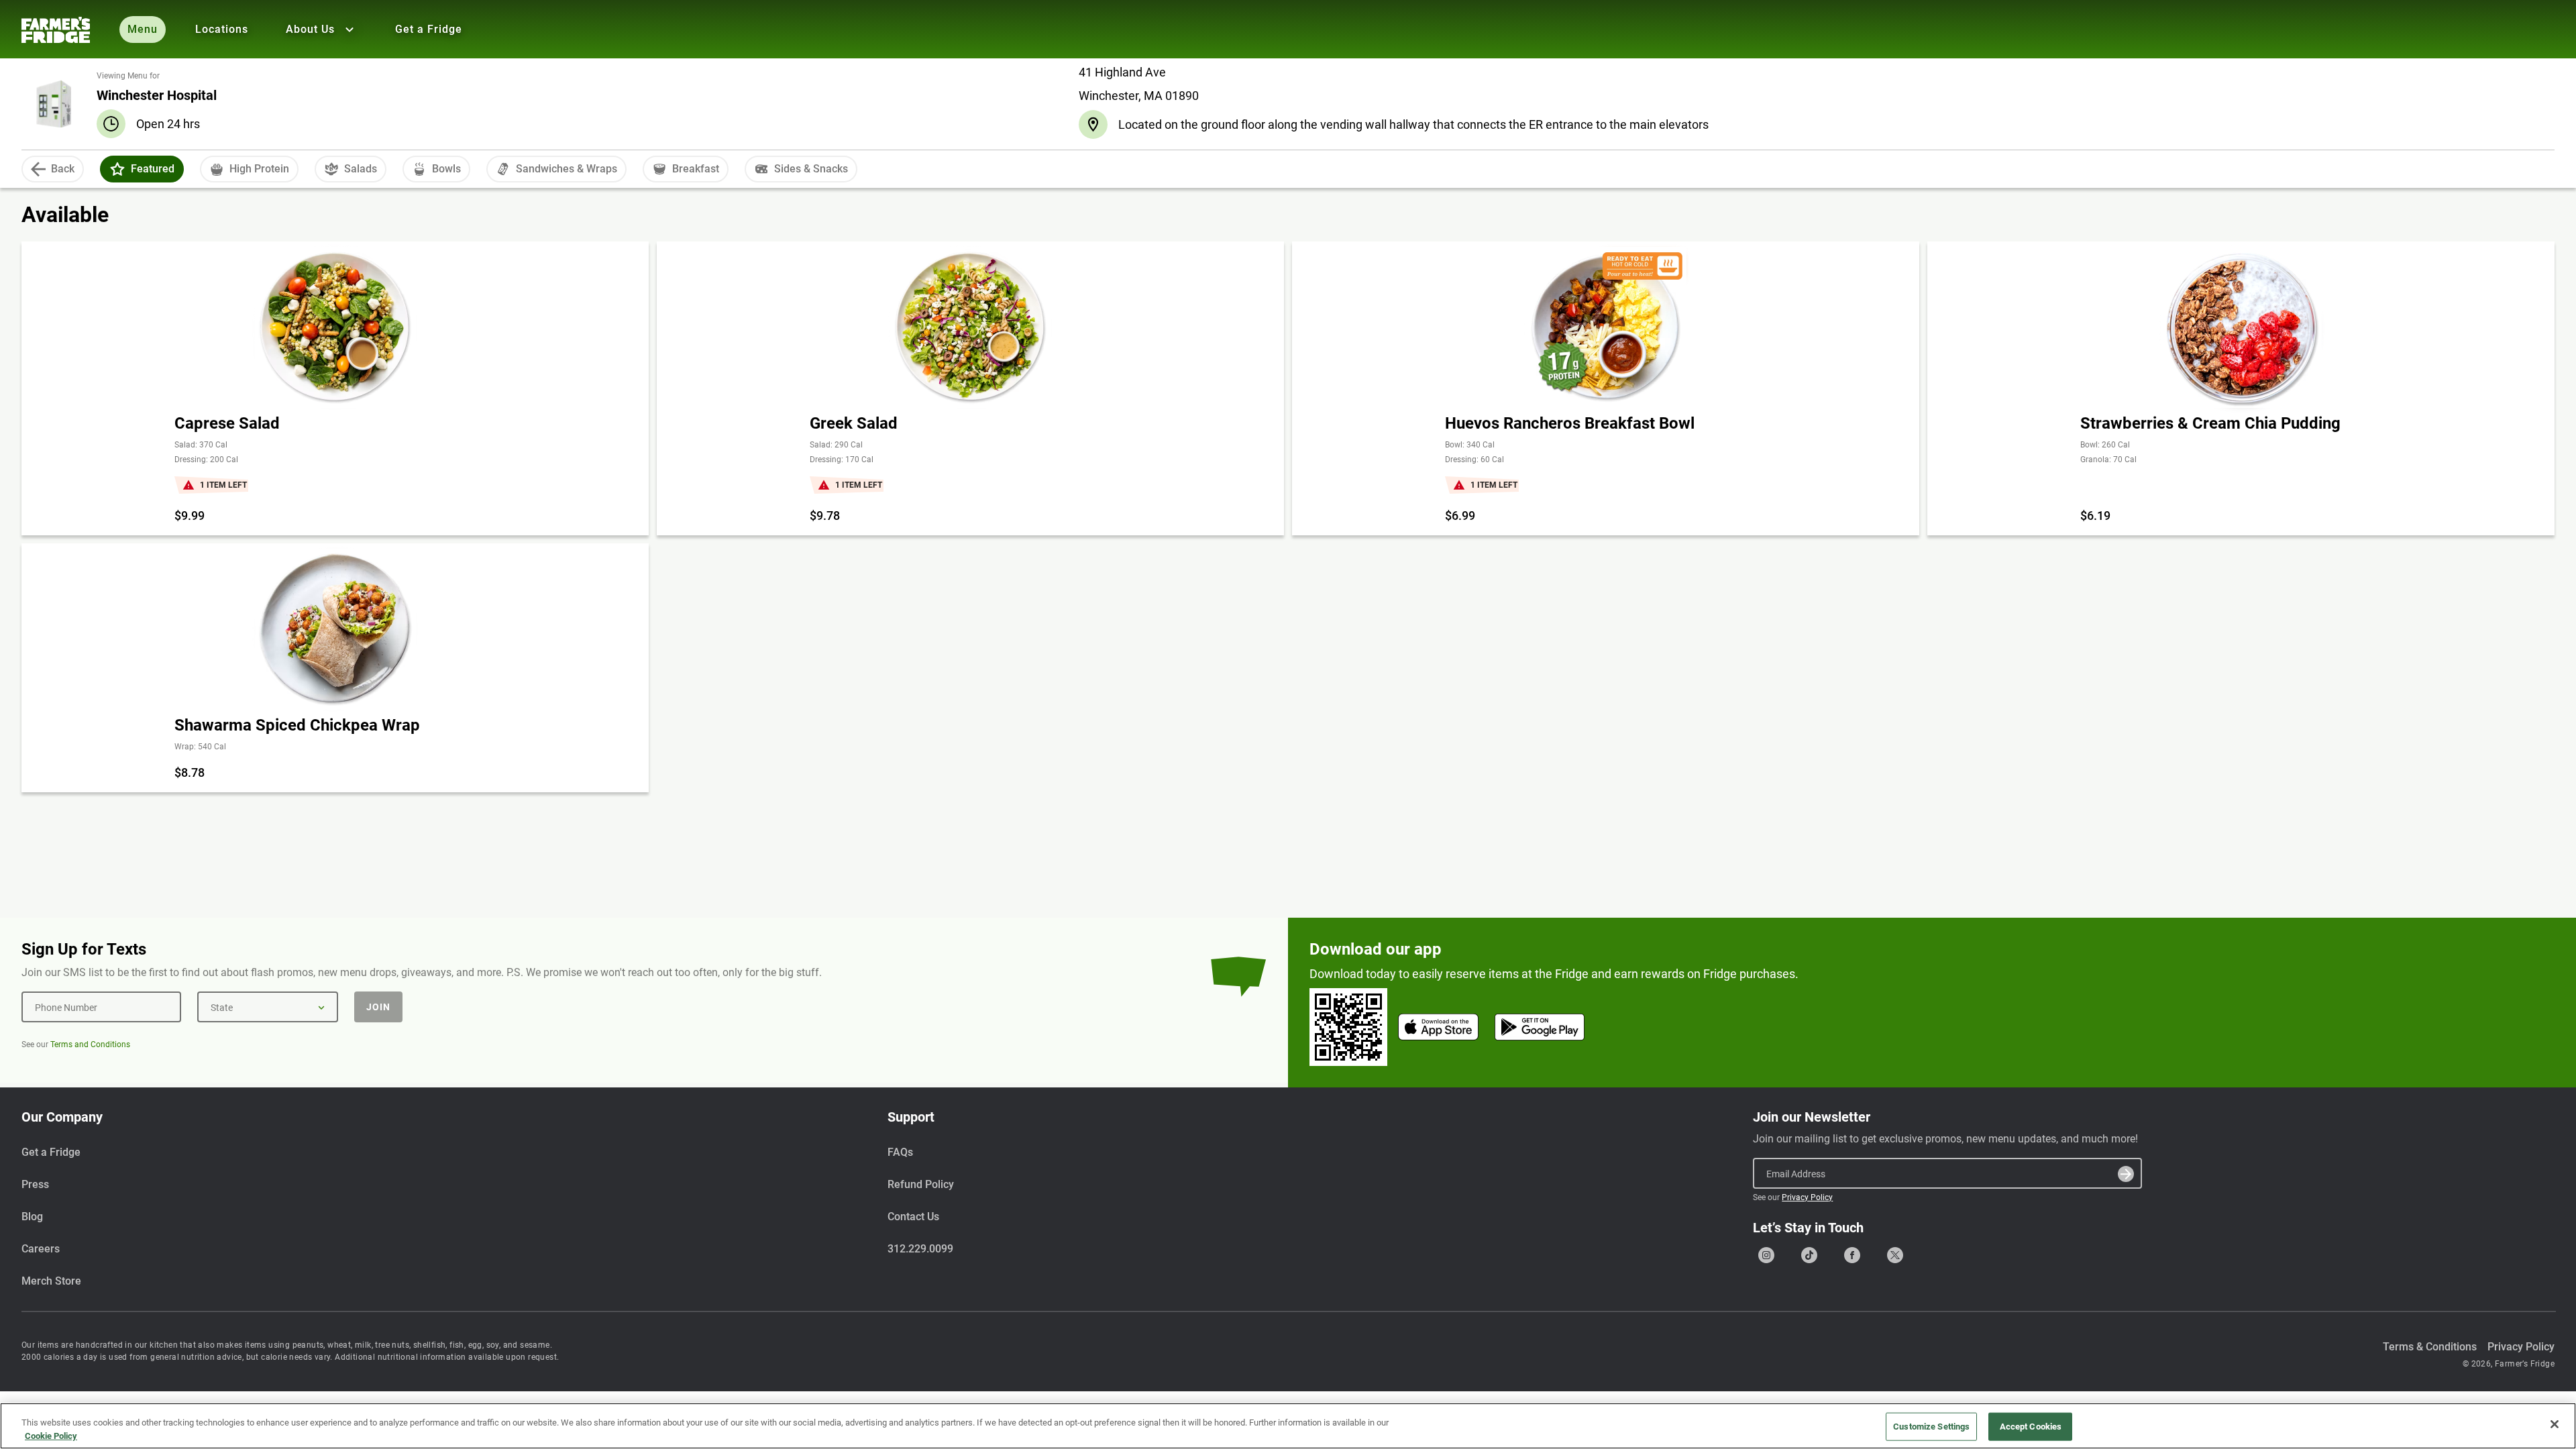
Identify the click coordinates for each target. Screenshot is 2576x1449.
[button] (117, 169)
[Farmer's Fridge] (56, 30)
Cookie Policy (51, 1435)
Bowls (446, 169)
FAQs (900, 1152)
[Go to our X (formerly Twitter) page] (1895, 1255)
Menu (143, 29)
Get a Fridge (429, 29)
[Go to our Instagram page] (1766, 1255)
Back (63, 169)
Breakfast (696, 169)
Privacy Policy (1807, 1197)
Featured (153, 169)
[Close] (2555, 1424)
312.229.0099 (920, 1249)
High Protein (259, 169)
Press (35, 1184)
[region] (1288, 1426)
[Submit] (2126, 1174)
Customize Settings (1931, 1427)
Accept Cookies (2031, 1427)
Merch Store (51, 1281)
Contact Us (913, 1217)
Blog (32, 1217)
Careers (41, 1249)
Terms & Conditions (2430, 1347)
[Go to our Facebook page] (1852, 1255)
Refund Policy (921, 1184)
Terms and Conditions (90, 1044)
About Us (310, 29)
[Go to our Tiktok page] (1809, 1255)
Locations (222, 29)
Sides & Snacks (811, 169)
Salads (361, 169)
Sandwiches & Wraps (567, 169)
